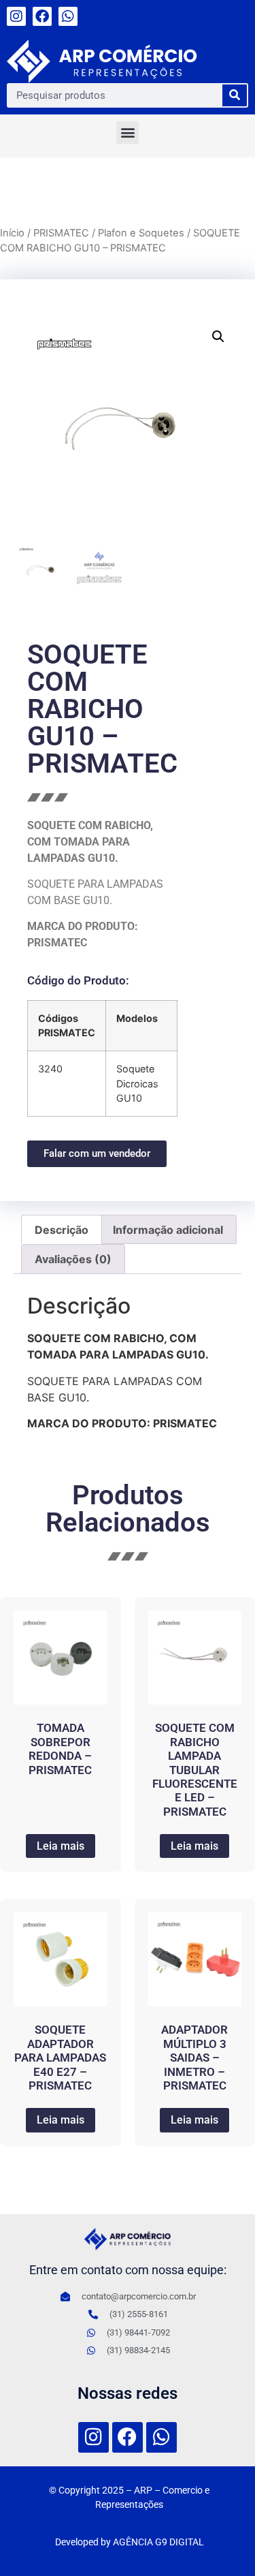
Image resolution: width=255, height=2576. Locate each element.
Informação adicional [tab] (168, 1230)
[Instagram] (16, 16)
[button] (128, 133)
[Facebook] (42, 16)
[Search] (235, 95)
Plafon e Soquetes (141, 233)
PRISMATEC (61, 233)
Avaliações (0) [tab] (73, 1259)
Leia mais (61, 1846)
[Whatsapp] (68, 16)
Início (12, 233)
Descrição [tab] (62, 1230)
